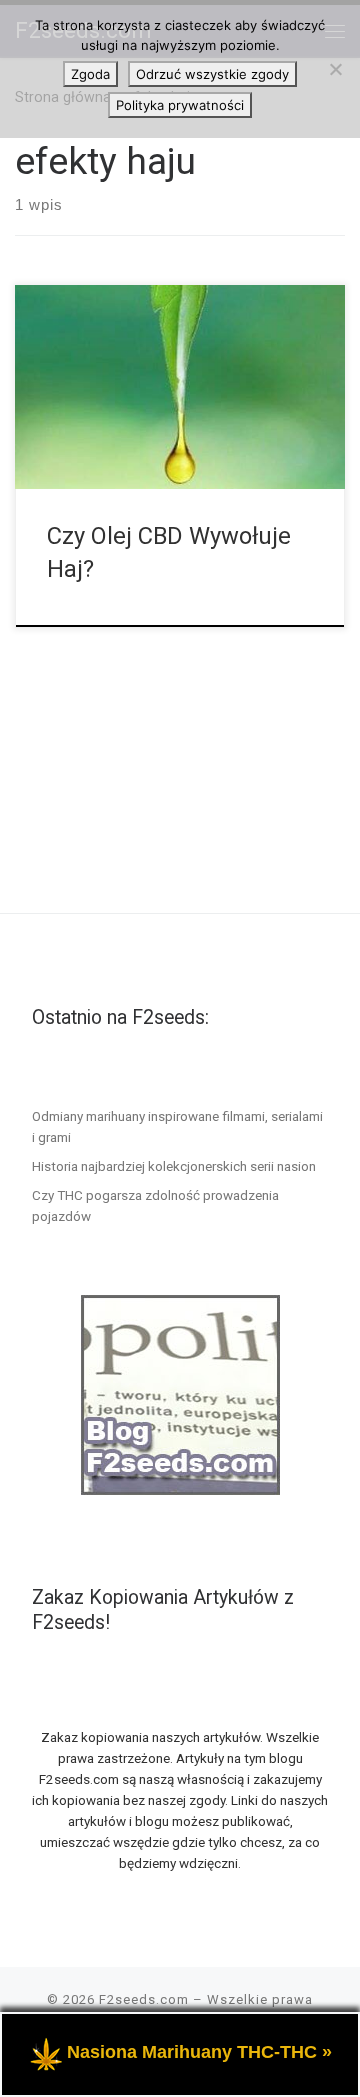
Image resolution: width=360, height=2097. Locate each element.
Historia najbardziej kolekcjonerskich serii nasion (174, 1166)
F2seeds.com (144, 1999)
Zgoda (90, 74)
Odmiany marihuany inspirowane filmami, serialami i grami (177, 1126)
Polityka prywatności (180, 105)
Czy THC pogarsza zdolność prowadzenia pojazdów (155, 1205)
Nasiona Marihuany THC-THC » (199, 2052)
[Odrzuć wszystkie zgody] (335, 69)
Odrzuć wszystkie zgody (212, 74)
